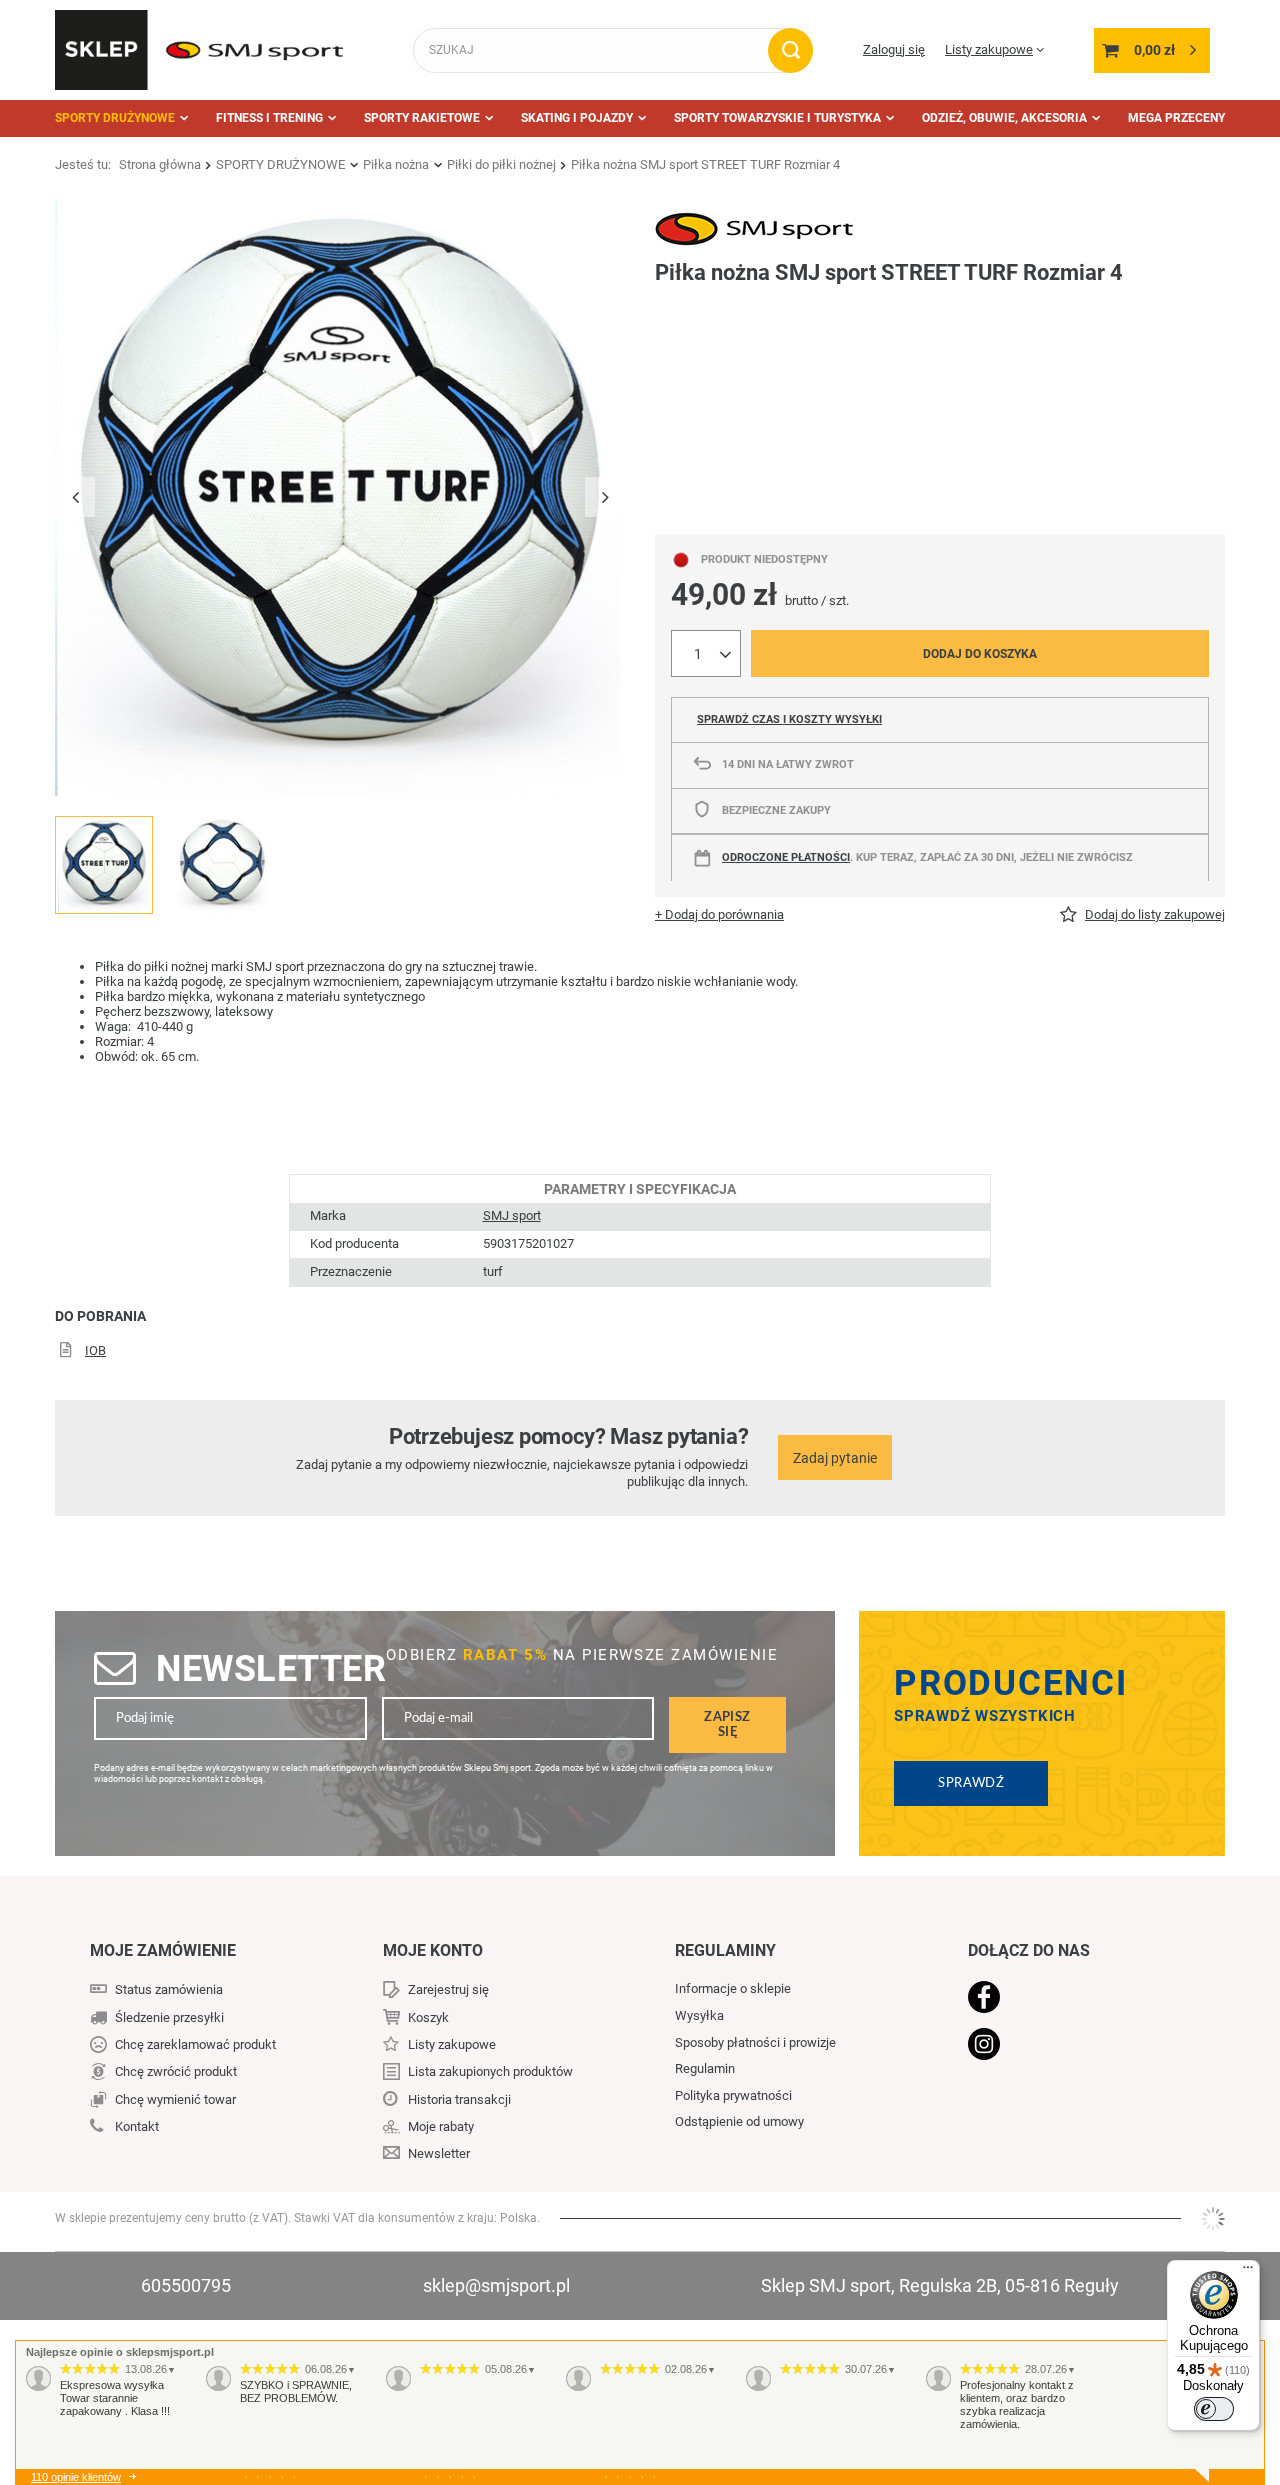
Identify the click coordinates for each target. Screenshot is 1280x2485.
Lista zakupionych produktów (490, 2071)
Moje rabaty (441, 2126)
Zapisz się (727, 1724)
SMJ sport (512, 1215)
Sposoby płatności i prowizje (755, 2042)
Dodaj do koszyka (980, 654)
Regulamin (705, 2068)
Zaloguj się (894, 49)
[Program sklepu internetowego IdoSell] (1213, 2219)
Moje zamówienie (163, 1950)
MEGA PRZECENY (1176, 118)
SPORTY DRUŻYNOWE (115, 118)
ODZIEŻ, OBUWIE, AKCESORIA (1004, 118)
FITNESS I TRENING (269, 118)
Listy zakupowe (989, 49)
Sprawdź (971, 1783)
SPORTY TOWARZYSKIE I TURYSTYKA (777, 118)
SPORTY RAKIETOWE (422, 118)
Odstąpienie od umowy (739, 2121)
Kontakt (137, 2126)
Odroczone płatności (786, 857)
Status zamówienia (169, 1989)
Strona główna (160, 164)
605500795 (186, 2285)
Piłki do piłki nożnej (501, 164)
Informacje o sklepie (733, 1988)
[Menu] (1248, 2272)
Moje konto (433, 1950)
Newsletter (271, 1668)
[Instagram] (1072, 2046)
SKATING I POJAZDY (577, 118)
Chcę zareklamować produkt (195, 2044)
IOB (95, 1350)
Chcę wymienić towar (175, 2099)
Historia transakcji (459, 2099)
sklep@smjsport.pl (496, 2285)
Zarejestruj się (448, 1989)
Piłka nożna (396, 164)
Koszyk (428, 2017)
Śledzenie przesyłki (169, 2017)
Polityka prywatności (733, 2095)
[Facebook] (1072, 1999)
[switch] (1214, 2409)
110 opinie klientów (76, 2477)
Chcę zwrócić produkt (176, 2071)
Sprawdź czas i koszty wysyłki (789, 719)
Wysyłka (699, 2015)
